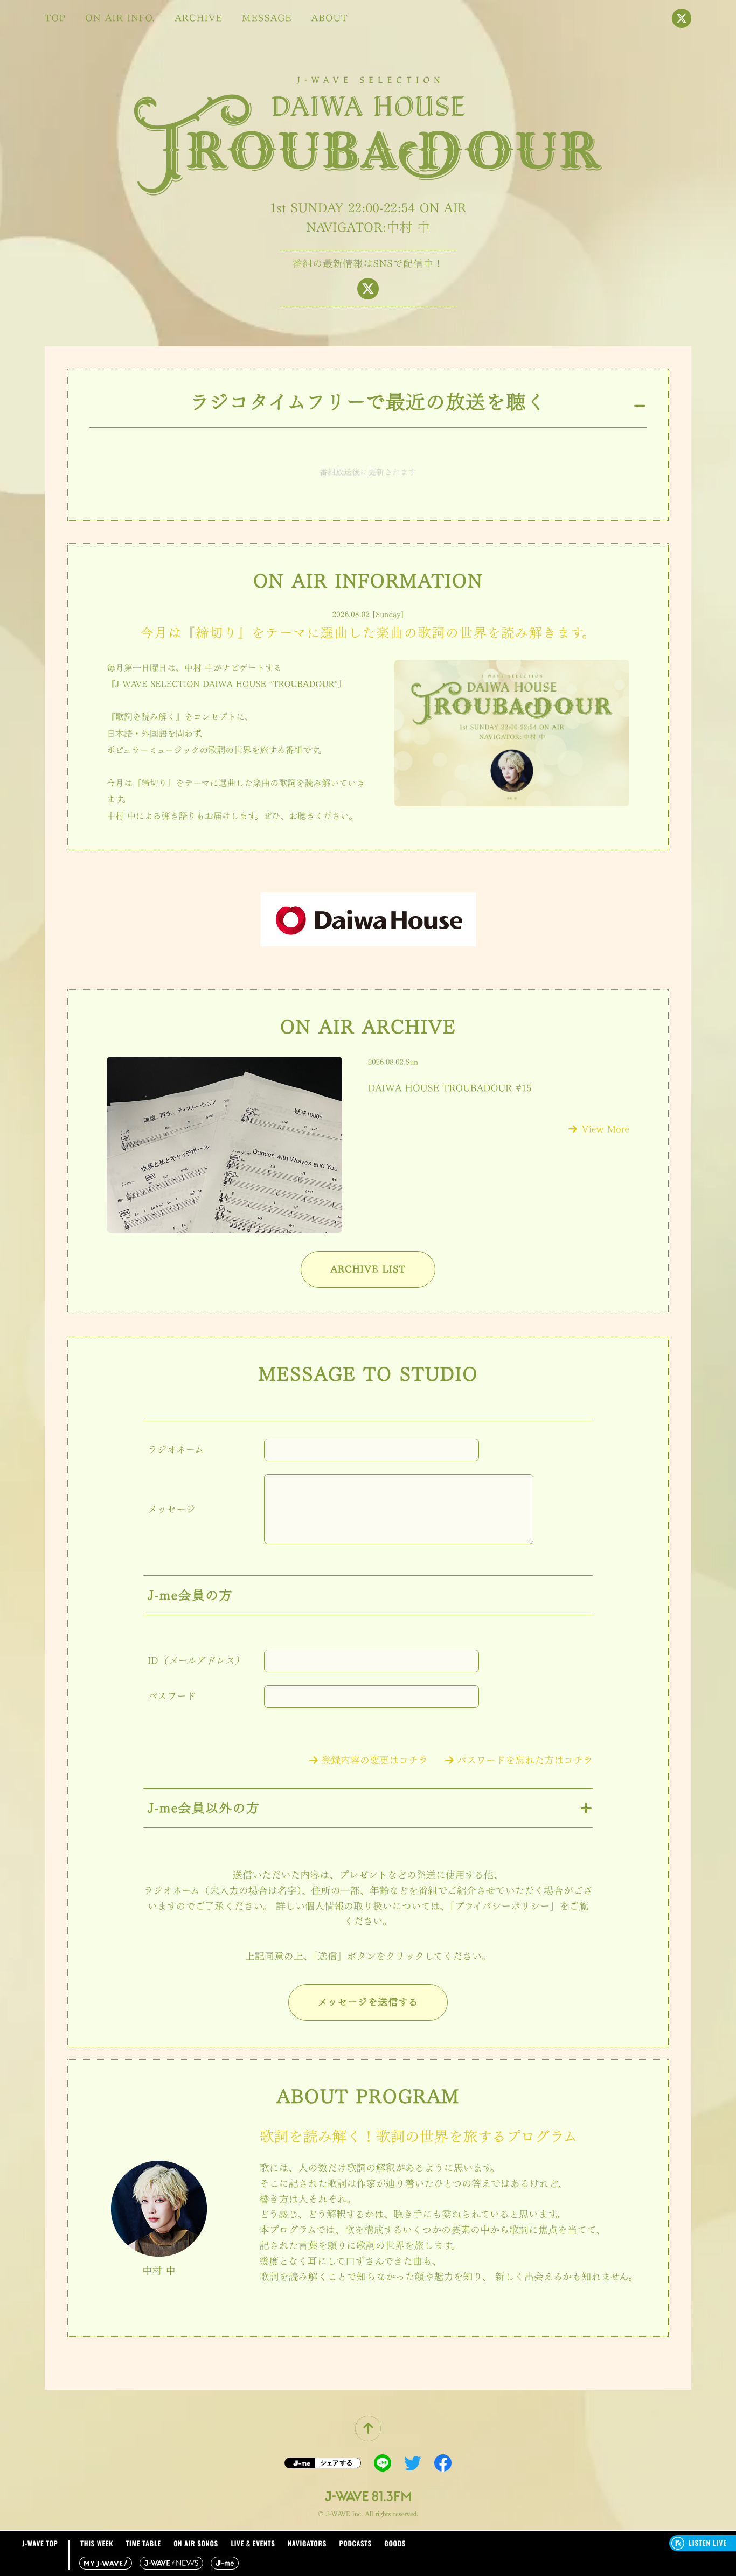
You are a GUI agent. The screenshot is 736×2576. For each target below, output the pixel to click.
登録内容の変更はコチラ (374, 1761)
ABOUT (330, 18)
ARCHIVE (199, 18)
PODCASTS (355, 2543)
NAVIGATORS (307, 2543)
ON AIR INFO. (120, 18)
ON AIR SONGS (196, 2543)
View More (606, 1129)
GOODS (395, 2543)
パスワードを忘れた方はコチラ (525, 1761)
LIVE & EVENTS (253, 2543)
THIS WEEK (97, 2543)
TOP (55, 18)
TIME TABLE (144, 2543)
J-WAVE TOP (40, 2543)
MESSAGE (267, 18)
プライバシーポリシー (502, 1907)
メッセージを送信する (368, 2002)
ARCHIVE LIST (368, 1269)
